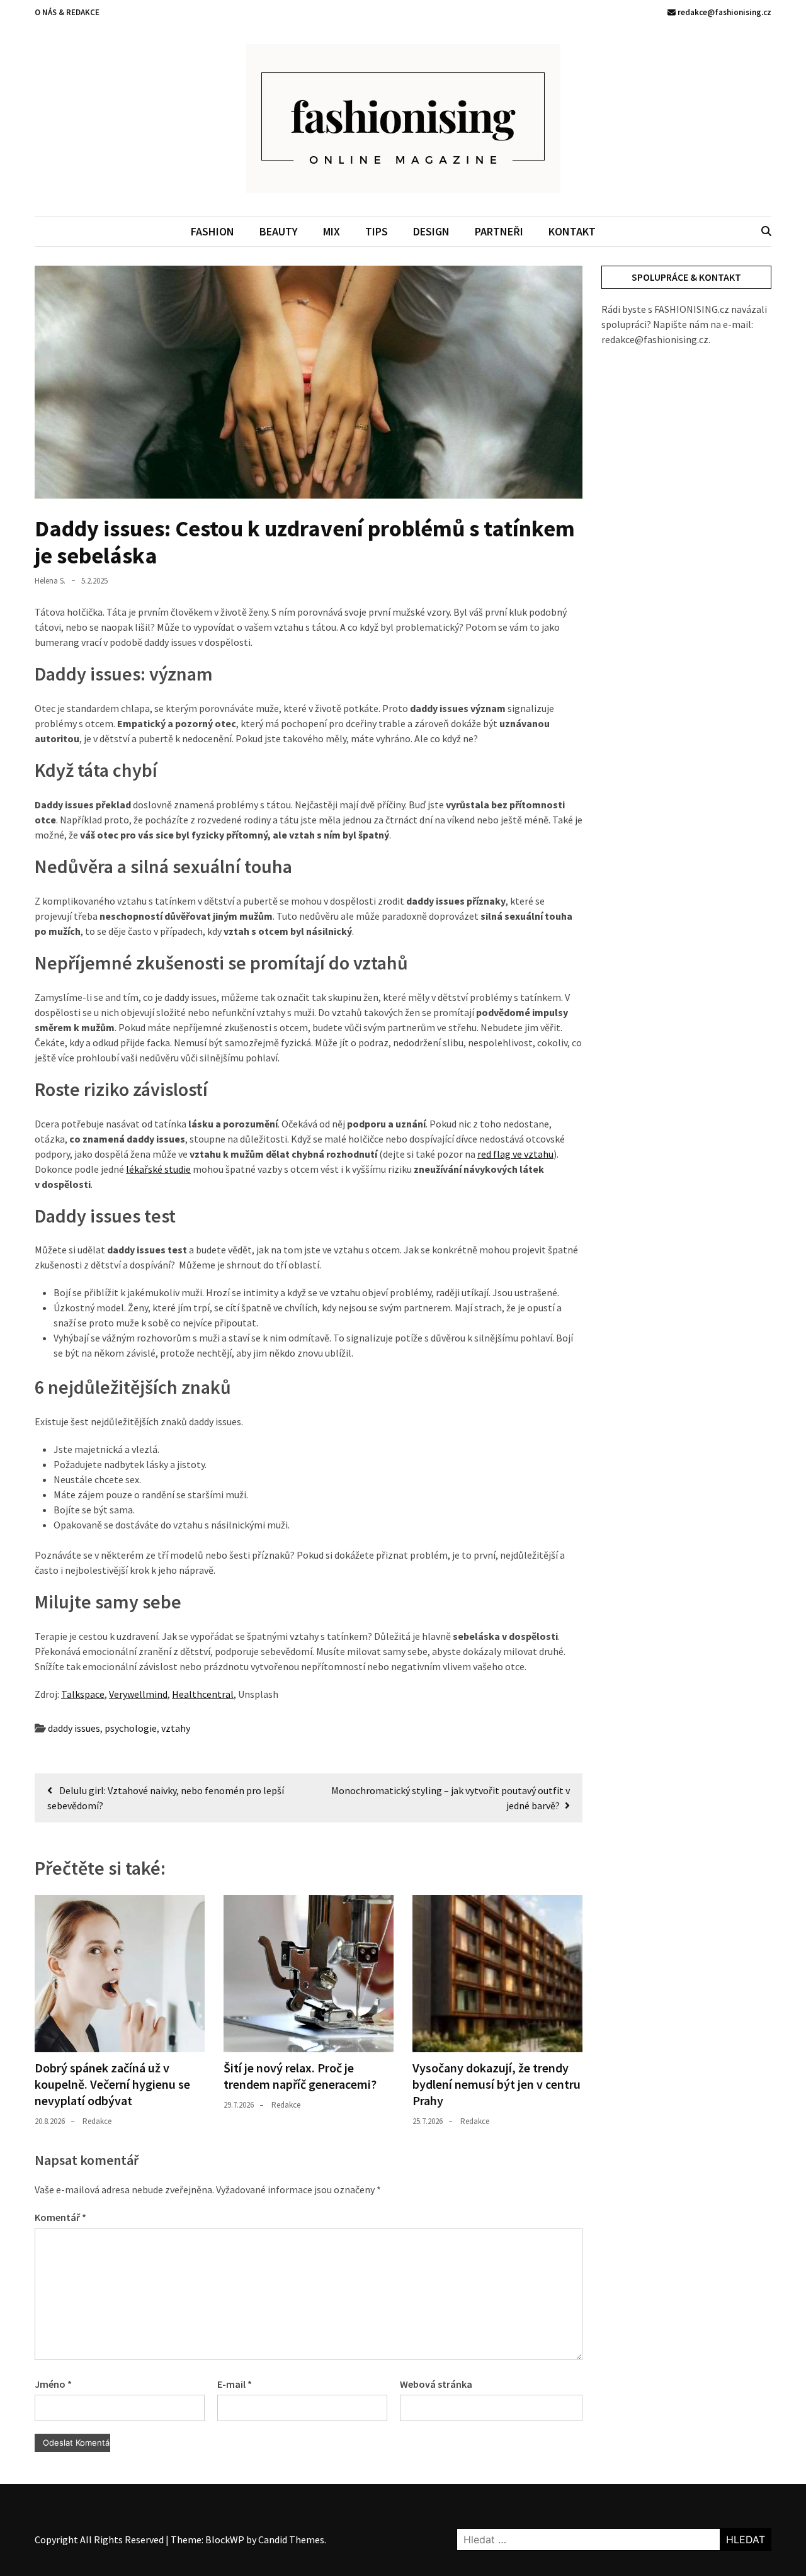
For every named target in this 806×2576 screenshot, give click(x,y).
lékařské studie (158, 1169)
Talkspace (83, 1694)
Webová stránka (436, 2384)
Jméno (53, 2384)
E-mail (235, 2384)
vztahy (176, 1728)
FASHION (213, 231)
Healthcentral (203, 1694)
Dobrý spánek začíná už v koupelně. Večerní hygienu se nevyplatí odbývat (112, 2084)
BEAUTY (279, 231)
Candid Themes (291, 2539)
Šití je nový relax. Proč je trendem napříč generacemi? (300, 2076)
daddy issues (74, 1728)
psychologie (131, 1728)
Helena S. (50, 581)
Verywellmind (138, 1694)
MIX (332, 231)
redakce (97, 2121)
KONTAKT (572, 231)
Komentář (60, 2217)
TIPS (377, 231)
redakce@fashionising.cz (724, 12)
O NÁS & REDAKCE (67, 12)
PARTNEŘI (499, 231)
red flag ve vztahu (515, 1154)
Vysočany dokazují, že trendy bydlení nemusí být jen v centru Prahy (497, 2084)
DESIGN (431, 231)
